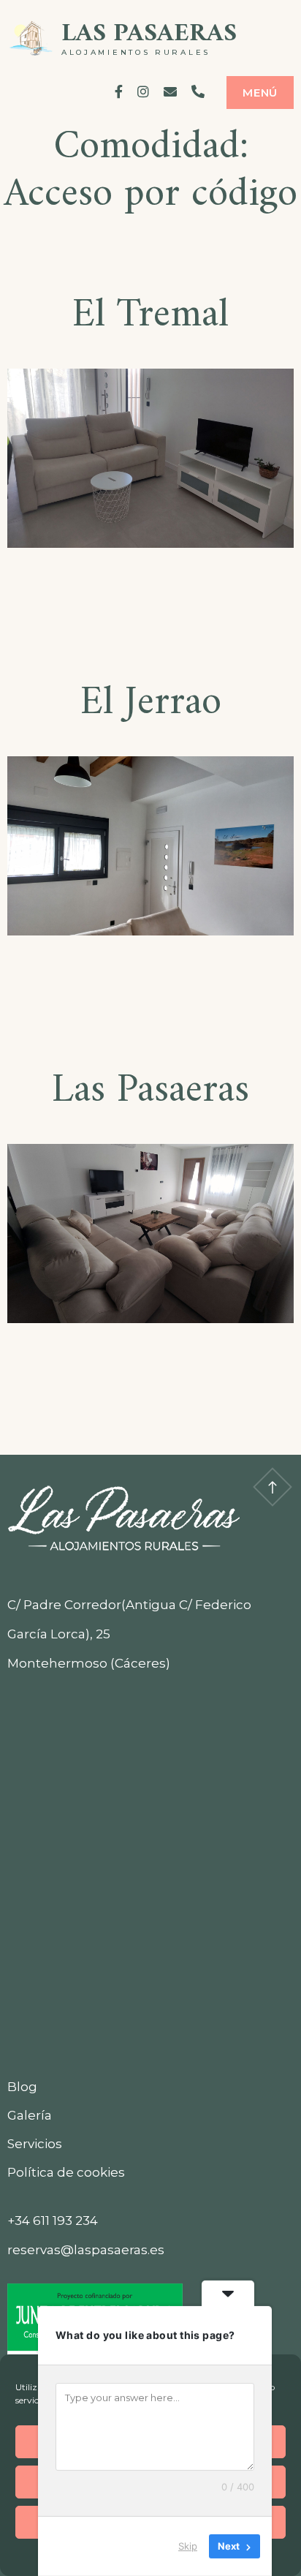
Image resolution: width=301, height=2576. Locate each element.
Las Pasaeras (149, 34)
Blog (22, 2087)
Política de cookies (66, 2172)
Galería (30, 2115)
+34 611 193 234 (53, 2221)
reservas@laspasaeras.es (86, 2250)
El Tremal (150, 316)
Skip (188, 2546)
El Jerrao (151, 703)
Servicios (35, 2144)
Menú (260, 93)
